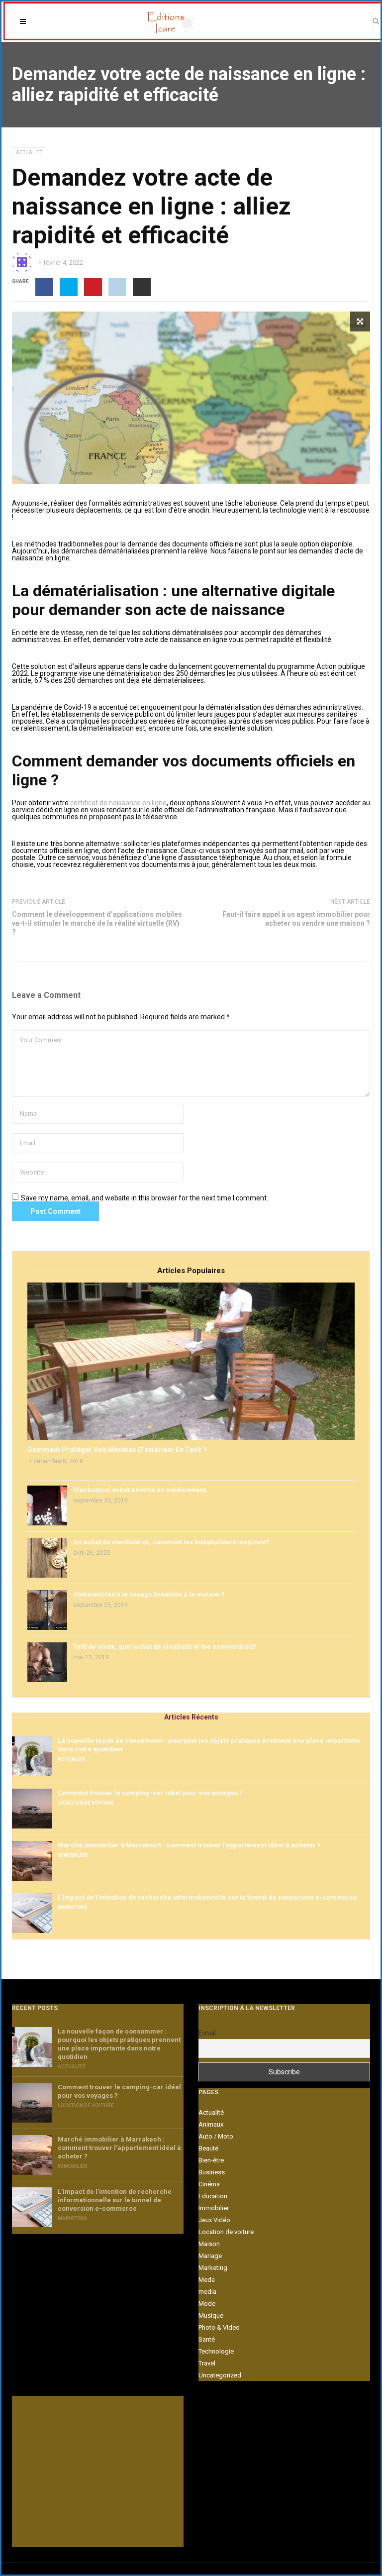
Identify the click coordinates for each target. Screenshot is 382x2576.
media (207, 2292)
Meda (207, 2280)
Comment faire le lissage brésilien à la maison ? (149, 1594)
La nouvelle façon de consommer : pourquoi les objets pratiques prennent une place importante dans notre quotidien (209, 1745)
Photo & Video (219, 2327)
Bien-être (211, 2160)
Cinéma (209, 2184)
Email (207, 2033)
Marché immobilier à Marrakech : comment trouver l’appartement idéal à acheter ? (189, 1845)
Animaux (211, 2124)
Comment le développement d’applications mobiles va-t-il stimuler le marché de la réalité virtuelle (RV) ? (97, 923)
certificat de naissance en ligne (118, 803)
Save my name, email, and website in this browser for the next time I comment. (144, 1198)
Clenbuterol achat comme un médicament (140, 1490)
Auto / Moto (216, 2136)
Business (212, 2172)
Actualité (29, 153)
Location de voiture (86, 1803)
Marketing (72, 1907)
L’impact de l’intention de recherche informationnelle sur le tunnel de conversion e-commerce (207, 1897)
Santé (207, 2339)
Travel (207, 2363)
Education (213, 2196)
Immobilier (73, 1855)
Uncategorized (220, 2375)
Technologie (216, 2351)
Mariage (210, 2256)
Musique (211, 2315)
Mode (207, 2304)
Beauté (208, 2148)
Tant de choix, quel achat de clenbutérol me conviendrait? (165, 1647)
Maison (209, 2244)
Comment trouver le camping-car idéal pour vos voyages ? (150, 1793)
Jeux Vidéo (214, 2220)
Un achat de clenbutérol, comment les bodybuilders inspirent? (171, 1542)
